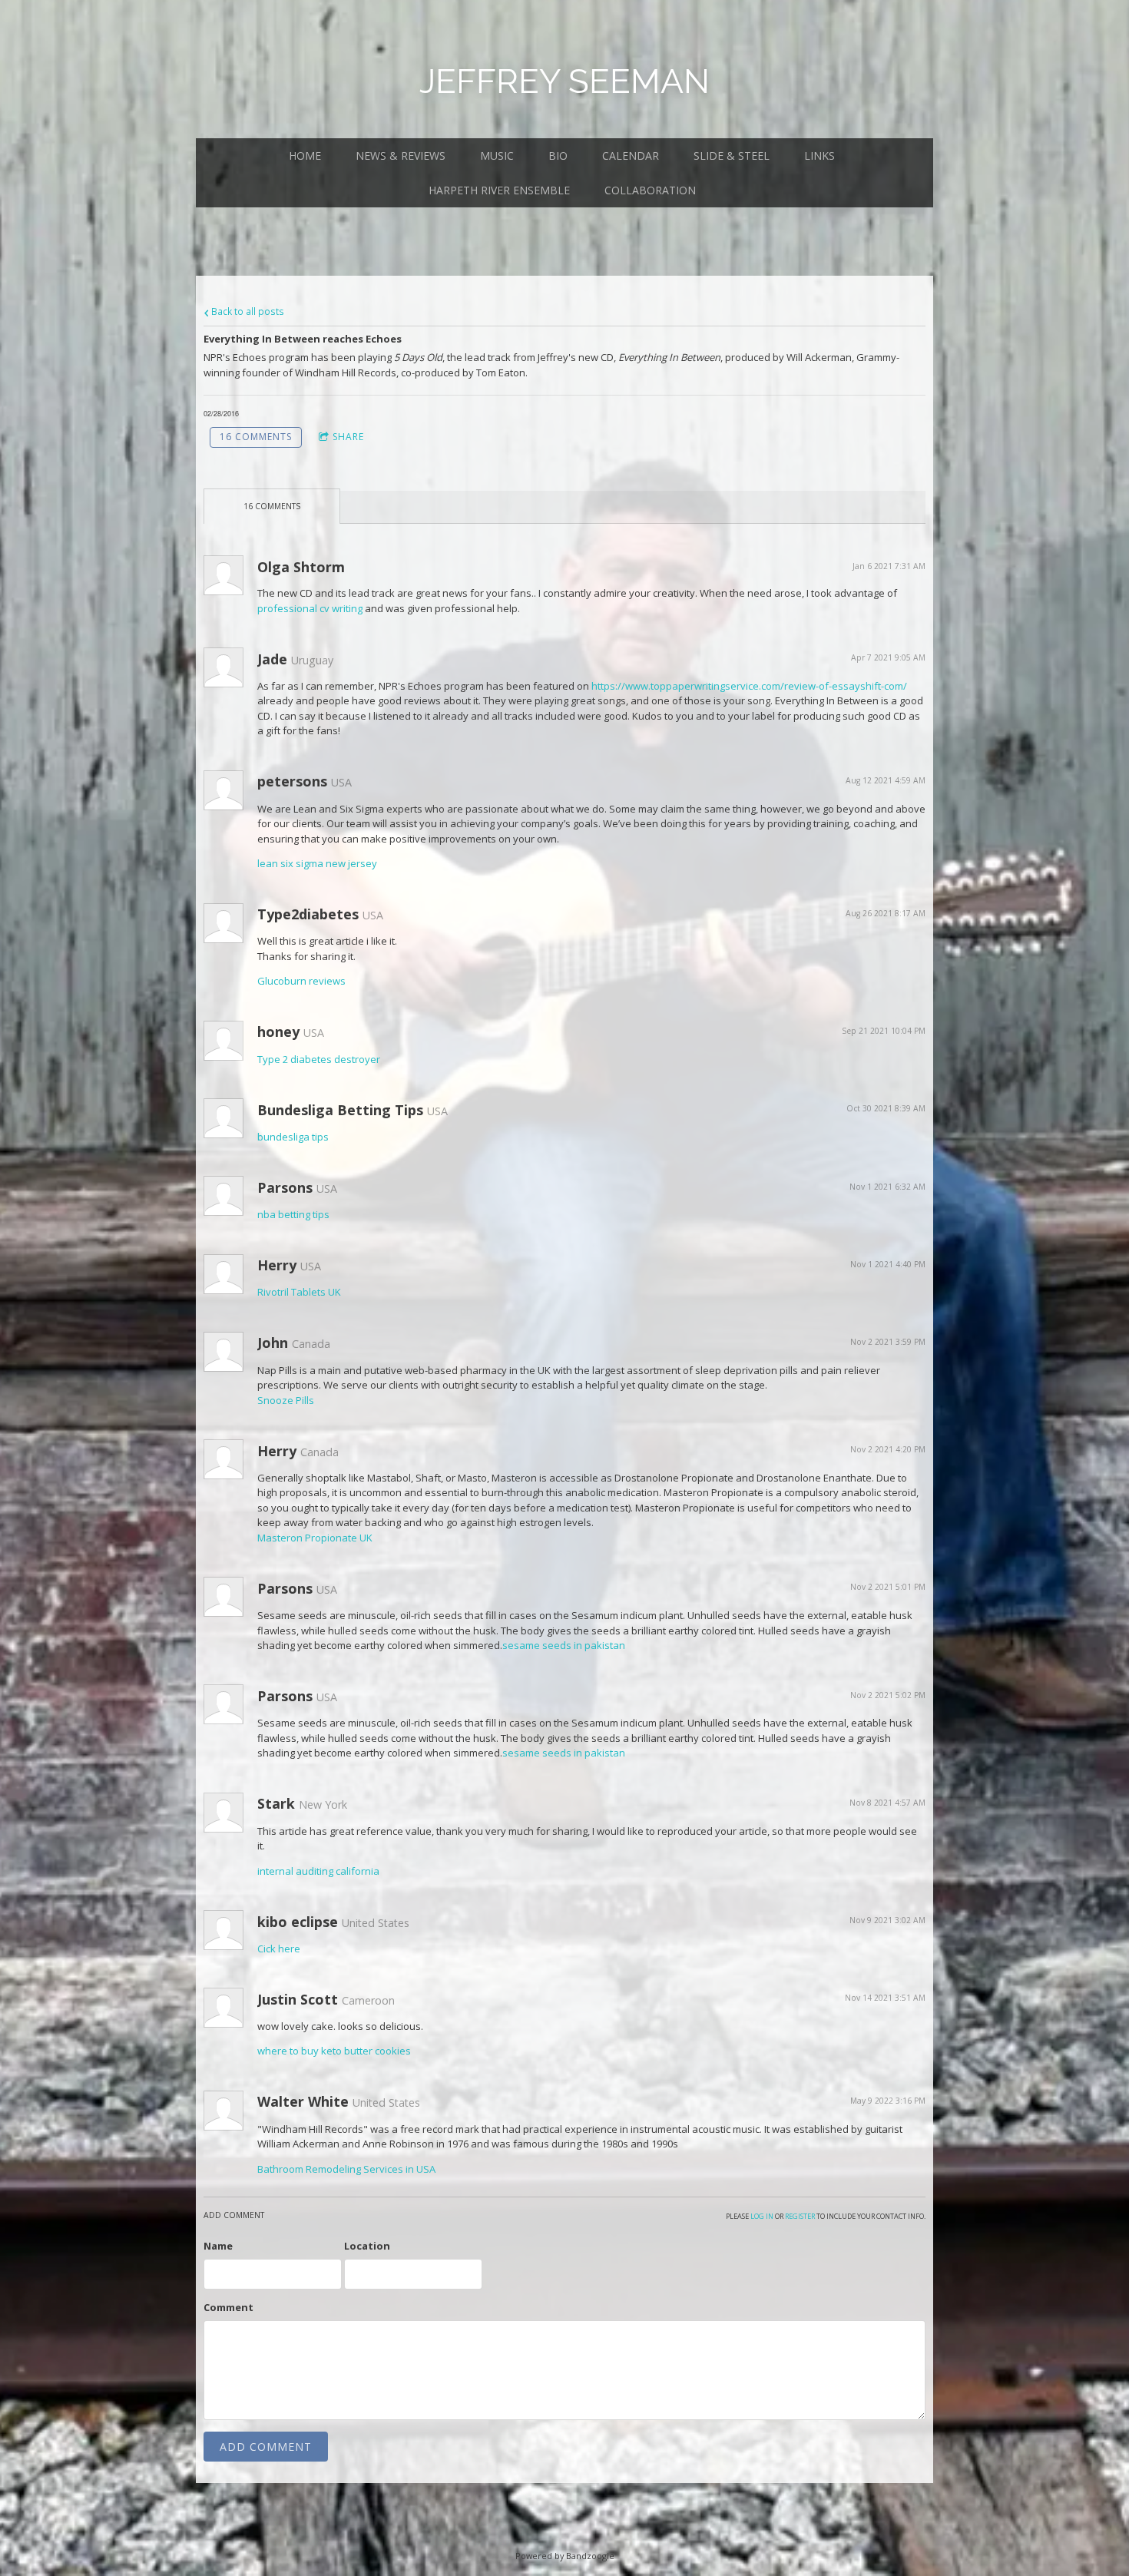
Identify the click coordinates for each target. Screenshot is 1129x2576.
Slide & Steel (732, 156)
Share (348, 437)
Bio (558, 156)
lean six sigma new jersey (317, 863)
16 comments (256, 437)
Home (305, 156)
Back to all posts (247, 311)
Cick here (279, 1949)
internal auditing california (318, 1871)
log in (762, 2216)
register (800, 2216)
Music (497, 156)
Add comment (266, 2447)
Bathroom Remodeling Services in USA (346, 2169)
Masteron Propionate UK (315, 1538)
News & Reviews (401, 156)
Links (819, 156)
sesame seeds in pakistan (564, 1645)
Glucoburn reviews (301, 981)
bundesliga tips (293, 1137)
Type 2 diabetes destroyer (319, 1059)
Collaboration (650, 190)
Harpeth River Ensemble (499, 190)
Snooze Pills (286, 1400)
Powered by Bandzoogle (565, 2556)
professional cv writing (310, 608)
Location (367, 2246)
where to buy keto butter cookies (334, 2051)
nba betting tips (293, 1214)
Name (218, 2246)
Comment (228, 2307)
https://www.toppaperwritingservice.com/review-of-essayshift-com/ (749, 686)
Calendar (631, 156)
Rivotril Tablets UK (299, 1292)
